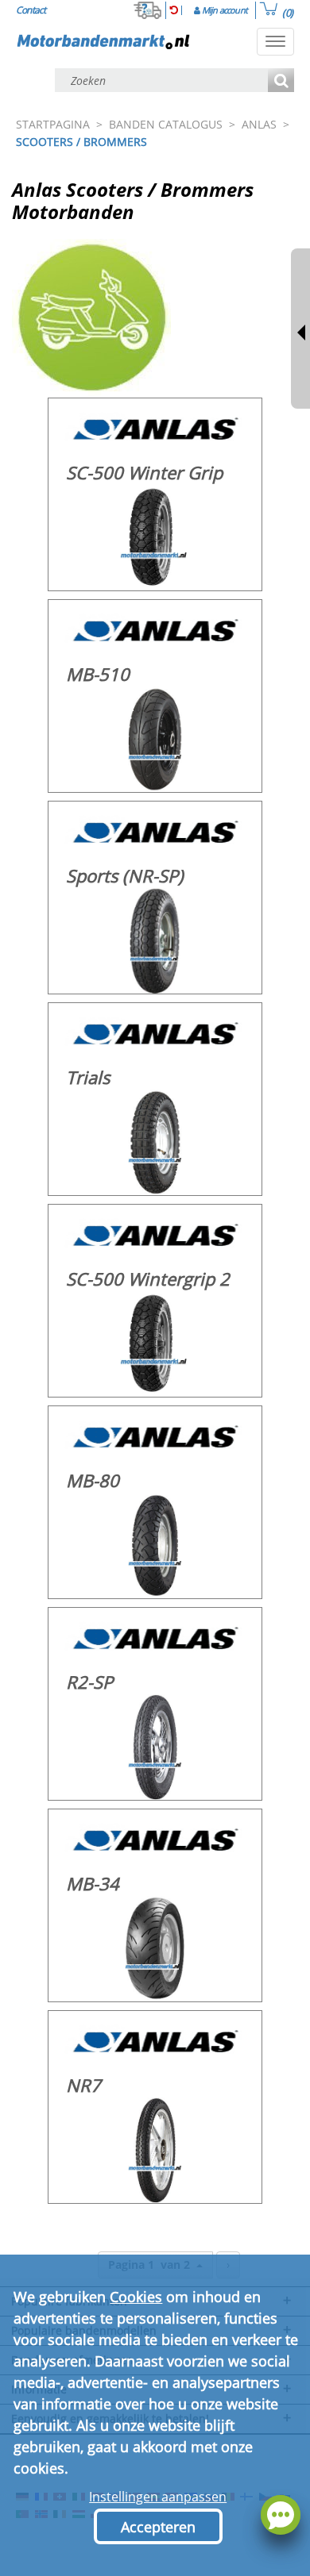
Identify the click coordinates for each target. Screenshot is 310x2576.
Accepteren (158, 2527)
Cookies (136, 2297)
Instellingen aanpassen (158, 2497)
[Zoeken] (281, 81)
